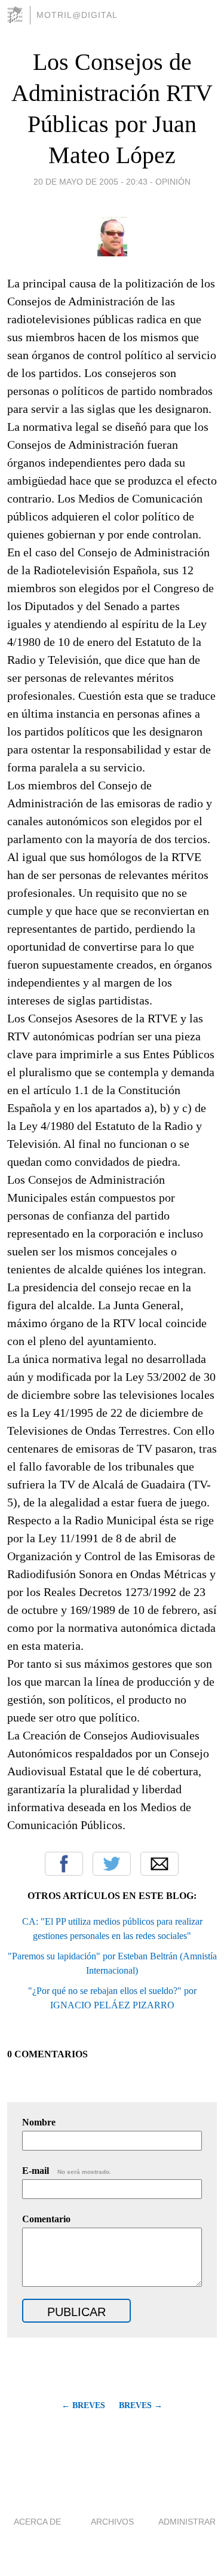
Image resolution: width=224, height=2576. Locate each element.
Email (159, 1864)
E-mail (67, 2171)
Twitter (112, 1864)
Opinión (173, 182)
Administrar (187, 2522)
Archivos (112, 2522)
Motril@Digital (77, 15)
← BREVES (83, 2405)
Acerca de (37, 2522)
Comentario (46, 2219)
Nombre (39, 2122)
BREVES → (141, 2405)
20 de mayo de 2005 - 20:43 (90, 182)
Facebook (64, 1864)
